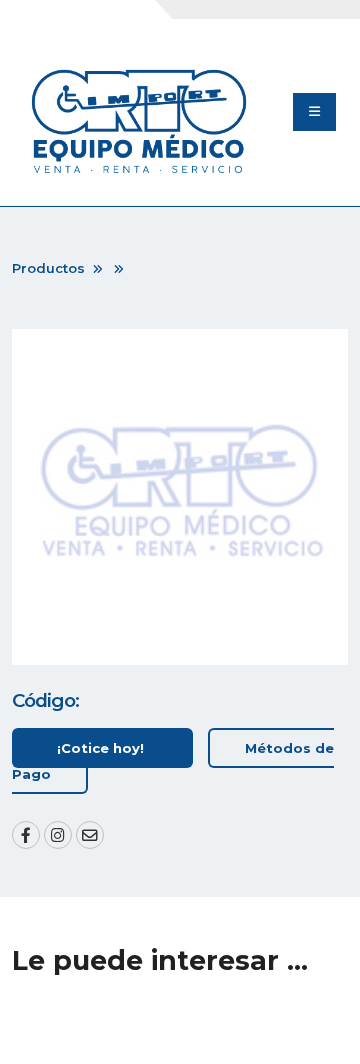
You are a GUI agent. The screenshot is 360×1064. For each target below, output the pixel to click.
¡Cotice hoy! (102, 748)
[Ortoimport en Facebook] (26, 835)
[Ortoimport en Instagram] (58, 835)
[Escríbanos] (90, 835)
